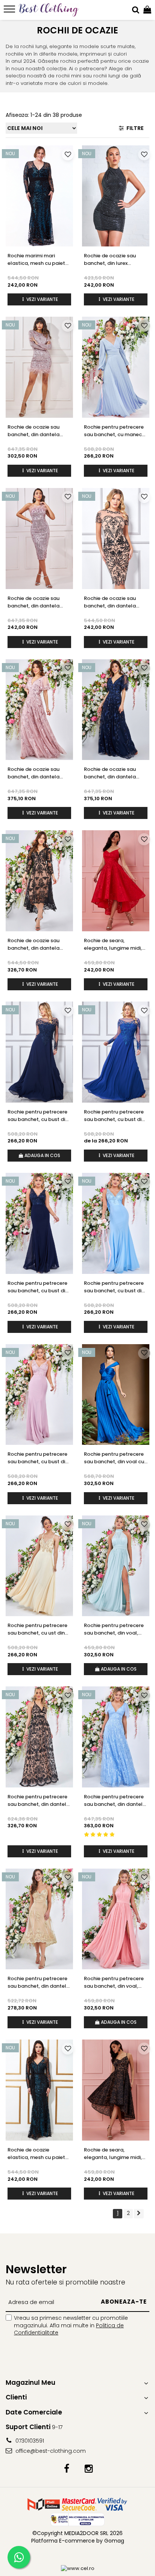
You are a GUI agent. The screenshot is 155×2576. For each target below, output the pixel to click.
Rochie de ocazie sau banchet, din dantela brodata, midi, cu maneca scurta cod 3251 (114, 602)
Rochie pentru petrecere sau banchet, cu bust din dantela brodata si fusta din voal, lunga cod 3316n (39, 1287)
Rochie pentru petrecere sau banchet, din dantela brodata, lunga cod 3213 (39, 1801)
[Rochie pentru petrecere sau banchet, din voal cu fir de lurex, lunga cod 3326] (116, 1395)
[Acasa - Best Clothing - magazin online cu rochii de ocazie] (49, 10)
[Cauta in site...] (136, 10)
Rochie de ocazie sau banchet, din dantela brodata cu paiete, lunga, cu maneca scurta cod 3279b (39, 773)
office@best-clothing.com (50, 2451)
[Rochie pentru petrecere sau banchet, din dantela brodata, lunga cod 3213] (39, 1737)
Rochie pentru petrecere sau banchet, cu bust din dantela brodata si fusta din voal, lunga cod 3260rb (115, 1116)
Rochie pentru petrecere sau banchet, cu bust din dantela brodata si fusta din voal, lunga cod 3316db (115, 1287)
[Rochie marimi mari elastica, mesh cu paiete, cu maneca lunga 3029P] (39, 196)
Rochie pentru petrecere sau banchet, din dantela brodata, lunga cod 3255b (115, 1801)
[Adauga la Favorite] (68, 154)
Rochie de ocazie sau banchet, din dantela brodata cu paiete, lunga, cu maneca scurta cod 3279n (115, 773)
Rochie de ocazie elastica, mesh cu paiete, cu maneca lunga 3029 (38, 2154)
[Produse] (10, 11)
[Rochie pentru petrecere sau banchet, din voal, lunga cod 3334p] (116, 1919)
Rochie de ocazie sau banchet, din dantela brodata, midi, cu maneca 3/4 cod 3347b (37, 944)
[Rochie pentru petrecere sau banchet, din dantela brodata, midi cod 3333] (39, 1919)
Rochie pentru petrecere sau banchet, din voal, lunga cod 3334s (114, 1629)
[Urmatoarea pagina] (139, 2214)
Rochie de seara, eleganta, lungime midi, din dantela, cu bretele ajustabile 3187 (113, 2154)
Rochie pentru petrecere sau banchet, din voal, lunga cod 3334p (114, 1982)
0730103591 (29, 2441)
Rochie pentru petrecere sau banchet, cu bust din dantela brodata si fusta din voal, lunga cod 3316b (39, 1458)
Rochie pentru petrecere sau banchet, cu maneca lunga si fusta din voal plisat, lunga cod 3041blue (115, 431)
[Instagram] (89, 2469)
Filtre (134, 128)
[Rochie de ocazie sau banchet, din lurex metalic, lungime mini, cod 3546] (116, 196)
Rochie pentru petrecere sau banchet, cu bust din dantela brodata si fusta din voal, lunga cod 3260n (39, 1116)
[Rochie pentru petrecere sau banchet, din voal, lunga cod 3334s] (116, 1566)
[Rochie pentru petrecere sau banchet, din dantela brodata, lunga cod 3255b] (116, 1737)
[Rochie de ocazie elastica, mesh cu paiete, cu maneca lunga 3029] (39, 2090)
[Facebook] (66, 2469)
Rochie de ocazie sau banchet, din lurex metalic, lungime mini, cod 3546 (111, 260)
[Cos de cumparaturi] (147, 10)
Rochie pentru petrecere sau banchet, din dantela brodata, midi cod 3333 (39, 1982)
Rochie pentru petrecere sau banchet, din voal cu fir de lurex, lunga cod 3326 (114, 1458)
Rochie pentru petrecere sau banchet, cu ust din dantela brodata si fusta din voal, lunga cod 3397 (38, 1629)
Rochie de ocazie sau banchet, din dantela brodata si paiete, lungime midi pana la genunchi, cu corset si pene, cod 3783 (34, 602)
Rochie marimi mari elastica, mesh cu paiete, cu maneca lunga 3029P (38, 260)
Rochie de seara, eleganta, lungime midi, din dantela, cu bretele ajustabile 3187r (113, 944)
